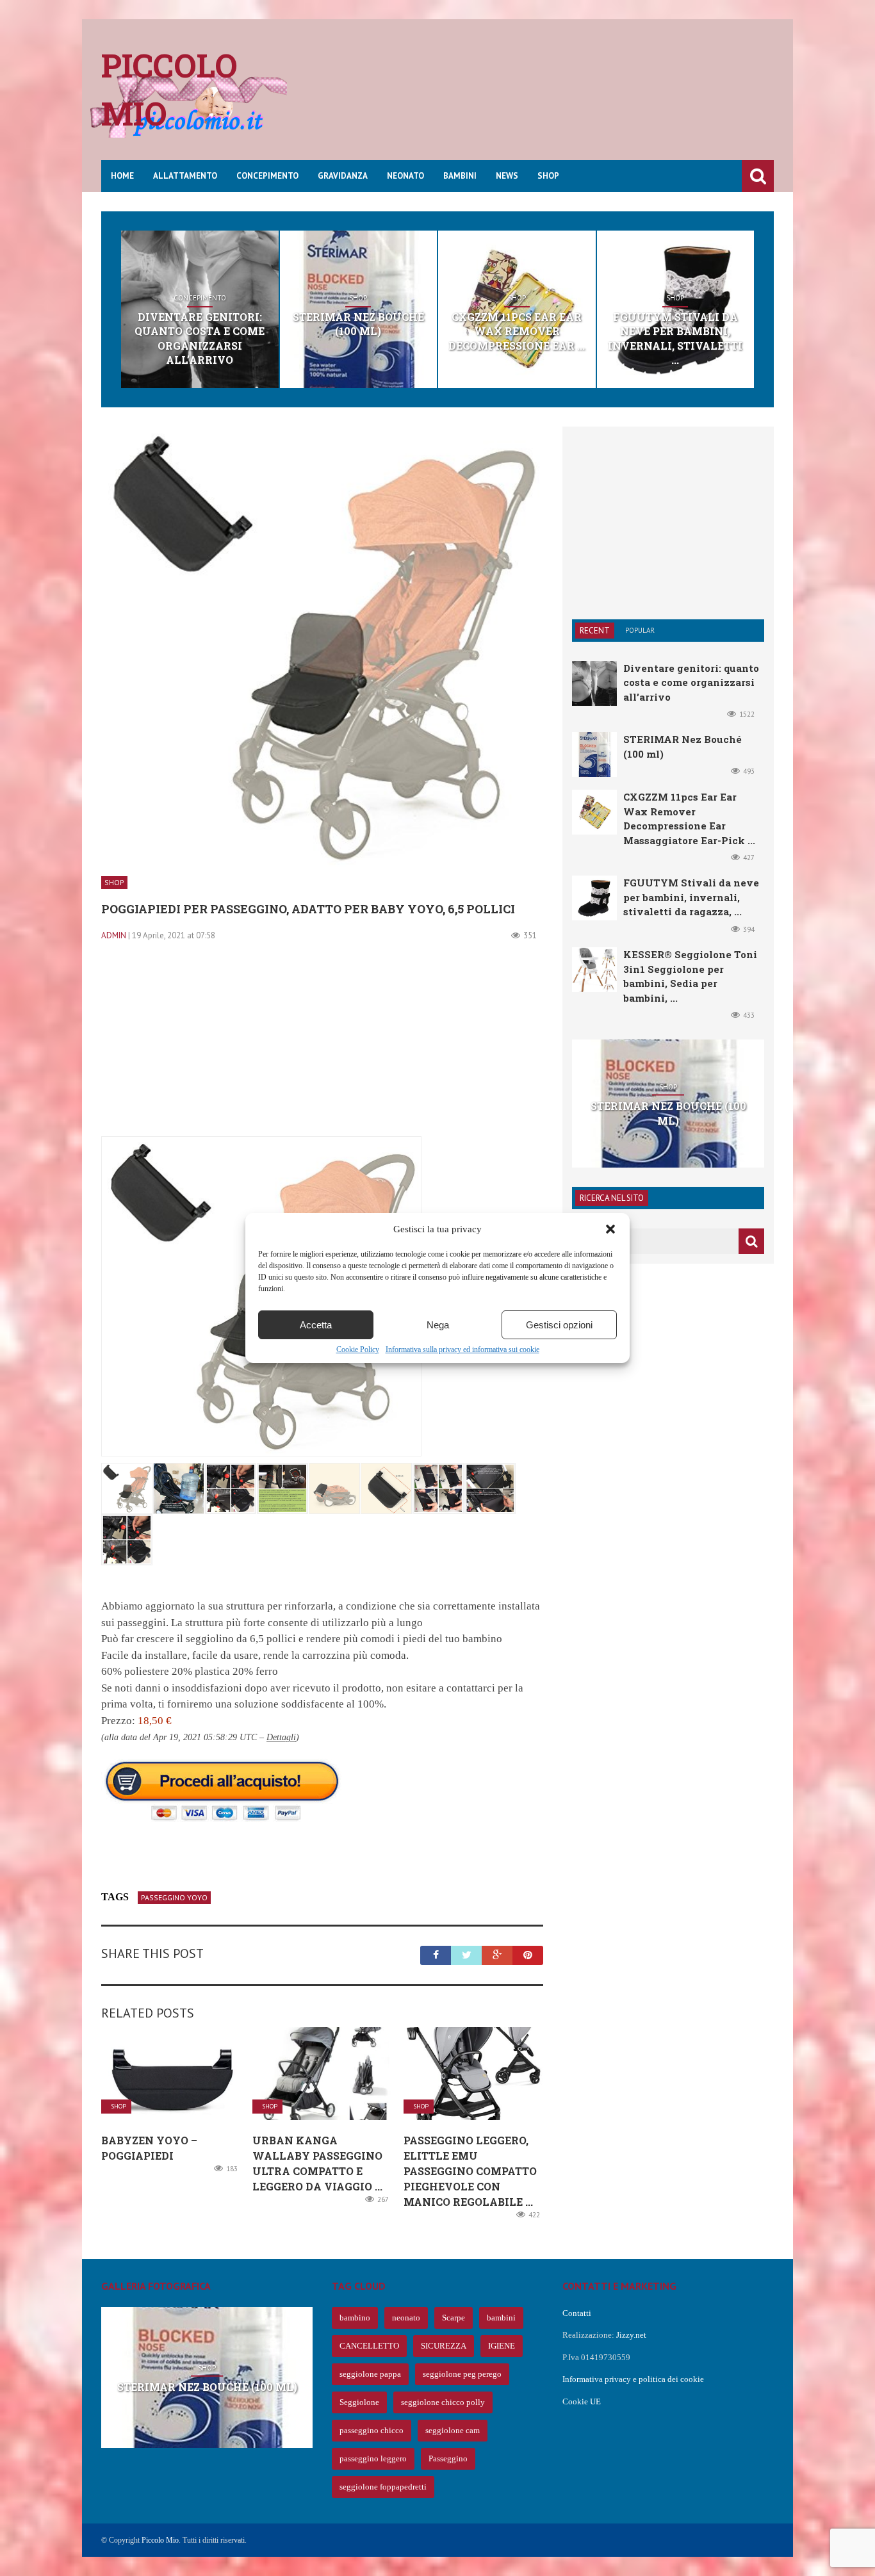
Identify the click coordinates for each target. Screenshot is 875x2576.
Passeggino (448, 2458)
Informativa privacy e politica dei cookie (633, 2379)
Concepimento (267, 176)
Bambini (460, 176)
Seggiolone (359, 2402)
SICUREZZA (444, 2346)
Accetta (316, 1325)
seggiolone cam (453, 2430)
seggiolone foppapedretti (383, 2487)
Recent (595, 631)
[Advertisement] (541, 99)
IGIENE (502, 2346)
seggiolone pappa (370, 2374)
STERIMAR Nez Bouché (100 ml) (358, 324)
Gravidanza (343, 176)
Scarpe (454, 2318)
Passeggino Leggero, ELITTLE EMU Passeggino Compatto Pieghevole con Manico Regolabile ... (470, 2171)
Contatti (577, 2313)
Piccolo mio (169, 89)
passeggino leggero (373, 2458)
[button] (610, 1229)
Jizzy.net (631, 2335)
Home (122, 176)
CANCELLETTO (369, 2346)
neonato (406, 2318)
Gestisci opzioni (559, 1325)
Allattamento (185, 176)
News (507, 176)
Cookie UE (582, 2401)
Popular (640, 630)
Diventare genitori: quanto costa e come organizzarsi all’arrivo (200, 338)
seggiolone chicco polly (443, 2402)
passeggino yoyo (174, 1897)
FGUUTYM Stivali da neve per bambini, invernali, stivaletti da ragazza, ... (691, 897)
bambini (501, 2318)
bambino (355, 2318)
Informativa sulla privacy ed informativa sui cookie (462, 1349)
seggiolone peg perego (462, 2374)
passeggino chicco (372, 2430)
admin (114, 935)
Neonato (405, 176)
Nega (438, 1325)
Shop (548, 176)
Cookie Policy (358, 1349)
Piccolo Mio (160, 2540)
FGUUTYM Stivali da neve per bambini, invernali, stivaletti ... (675, 338)
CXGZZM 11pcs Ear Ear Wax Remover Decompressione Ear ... (517, 331)
